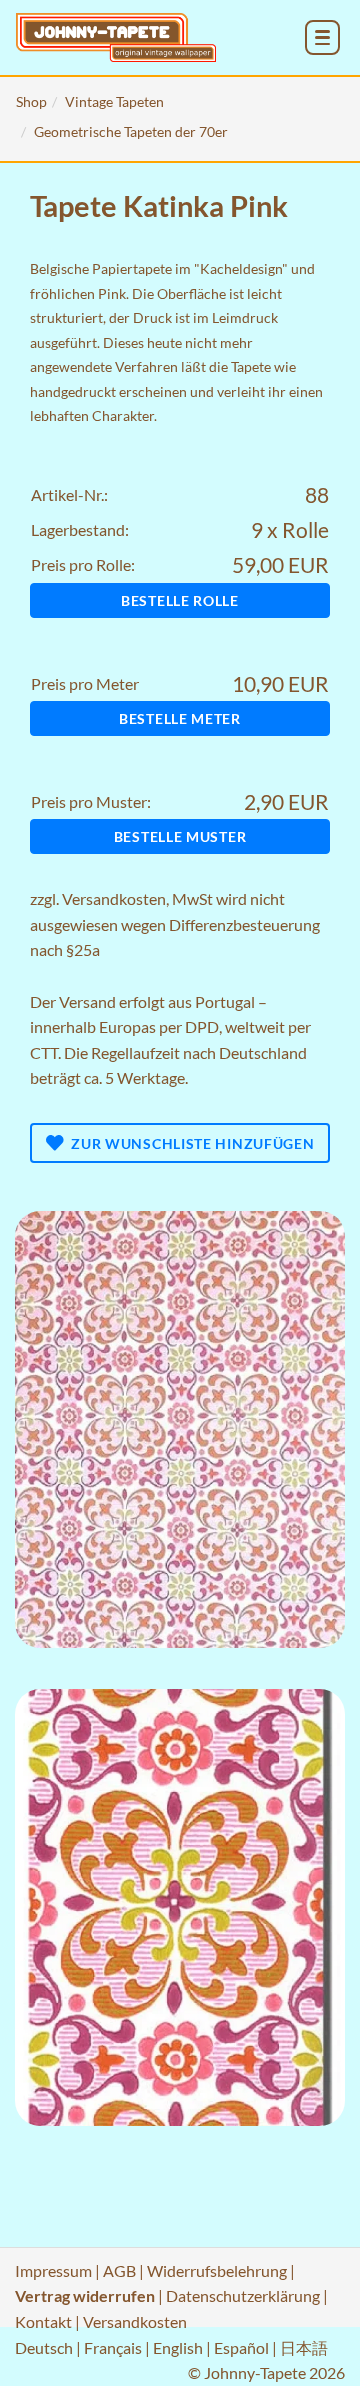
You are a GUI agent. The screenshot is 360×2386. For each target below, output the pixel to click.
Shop (31, 101)
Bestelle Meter (180, 718)
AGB (119, 2270)
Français (113, 2347)
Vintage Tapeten (114, 101)
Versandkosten (114, 898)
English (178, 2347)
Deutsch (44, 2347)
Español (241, 2347)
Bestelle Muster (180, 836)
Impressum (53, 2270)
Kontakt (43, 2321)
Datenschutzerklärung (243, 2295)
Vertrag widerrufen (85, 2295)
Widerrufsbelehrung (217, 2270)
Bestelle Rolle (180, 600)
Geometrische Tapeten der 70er (131, 131)
